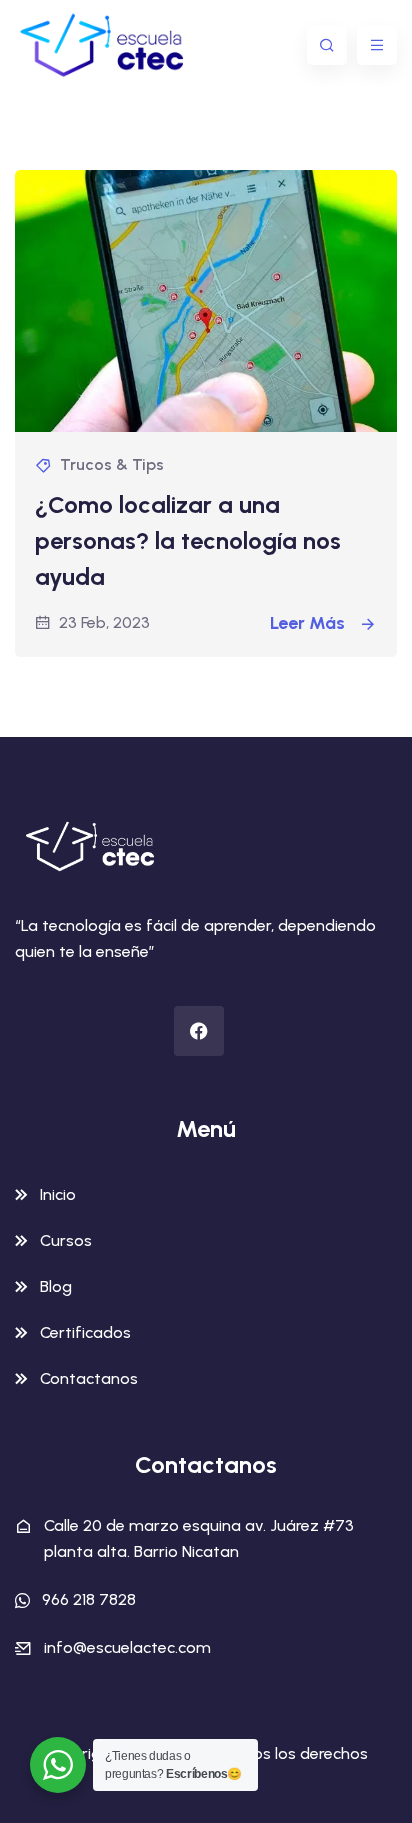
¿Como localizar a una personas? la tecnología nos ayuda (188, 540)
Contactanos (89, 1378)
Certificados (85, 1332)
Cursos (66, 1240)
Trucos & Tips (112, 464)
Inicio (58, 1194)
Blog (56, 1286)
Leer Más (309, 623)
